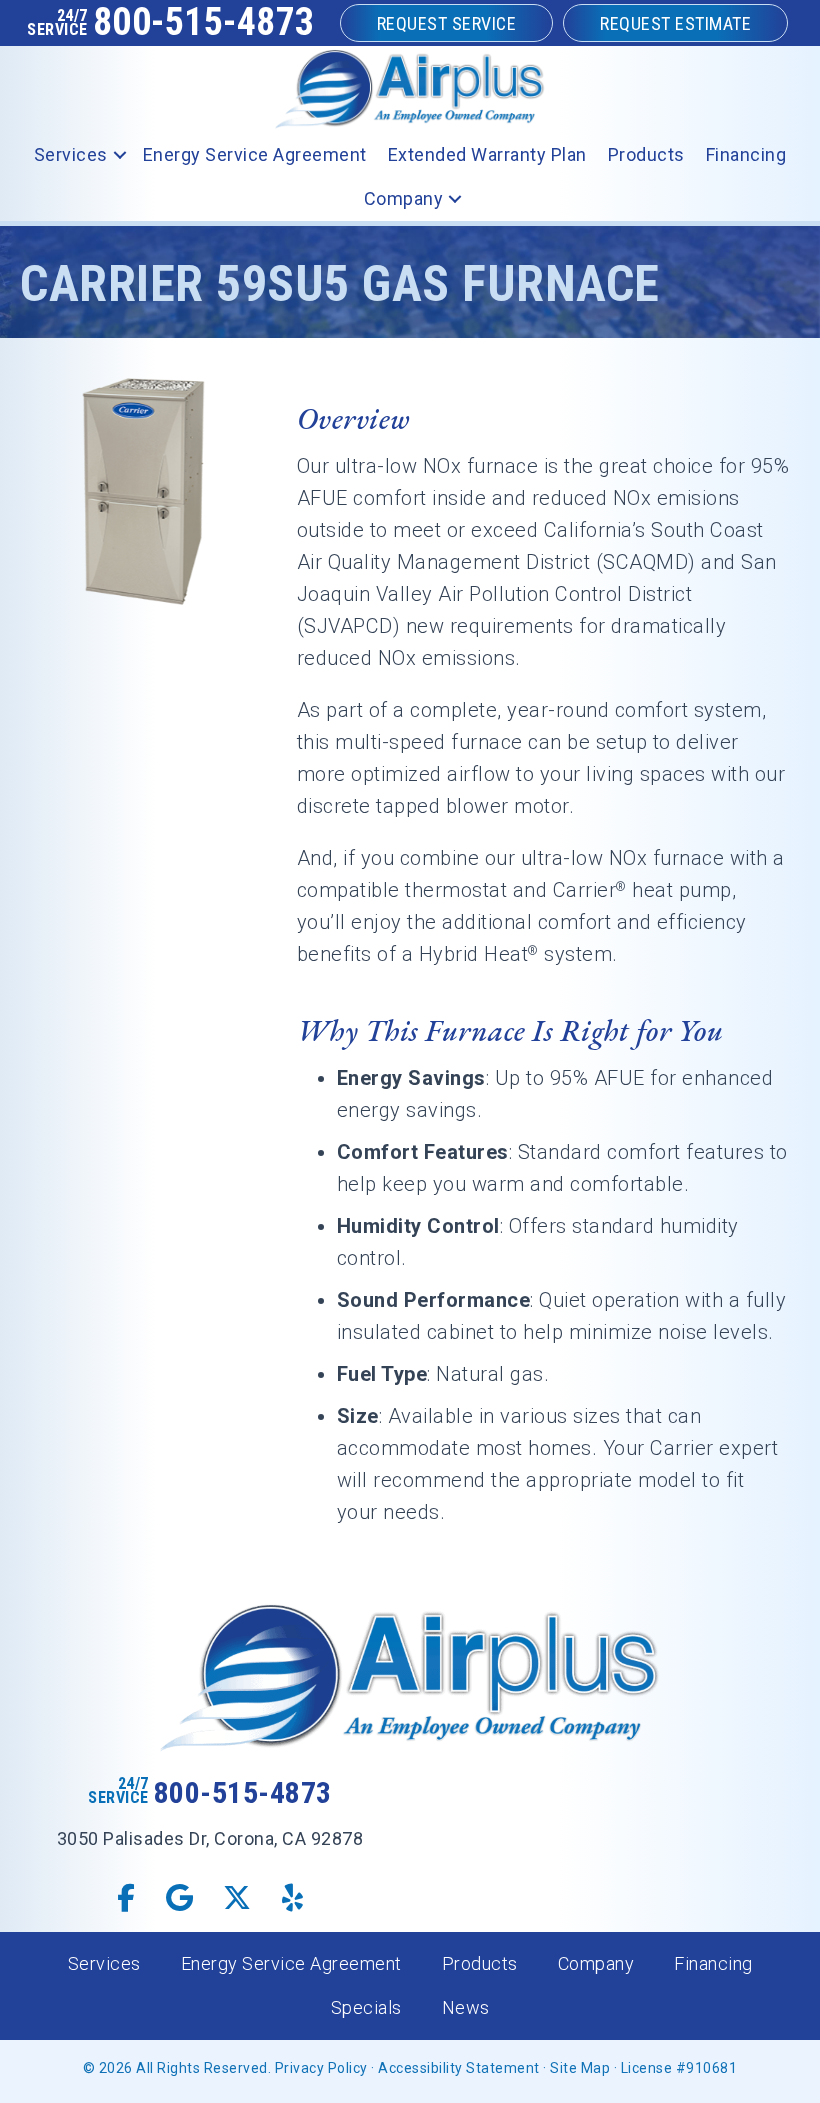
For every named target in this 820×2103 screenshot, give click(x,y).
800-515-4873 (204, 22)
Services (71, 154)
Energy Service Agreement (255, 154)
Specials (366, 2007)
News (466, 2007)
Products (646, 154)
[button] (120, 155)
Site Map (580, 2068)
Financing (746, 154)
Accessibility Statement (459, 2068)
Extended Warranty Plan (487, 154)
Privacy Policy (321, 2068)
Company (404, 198)
